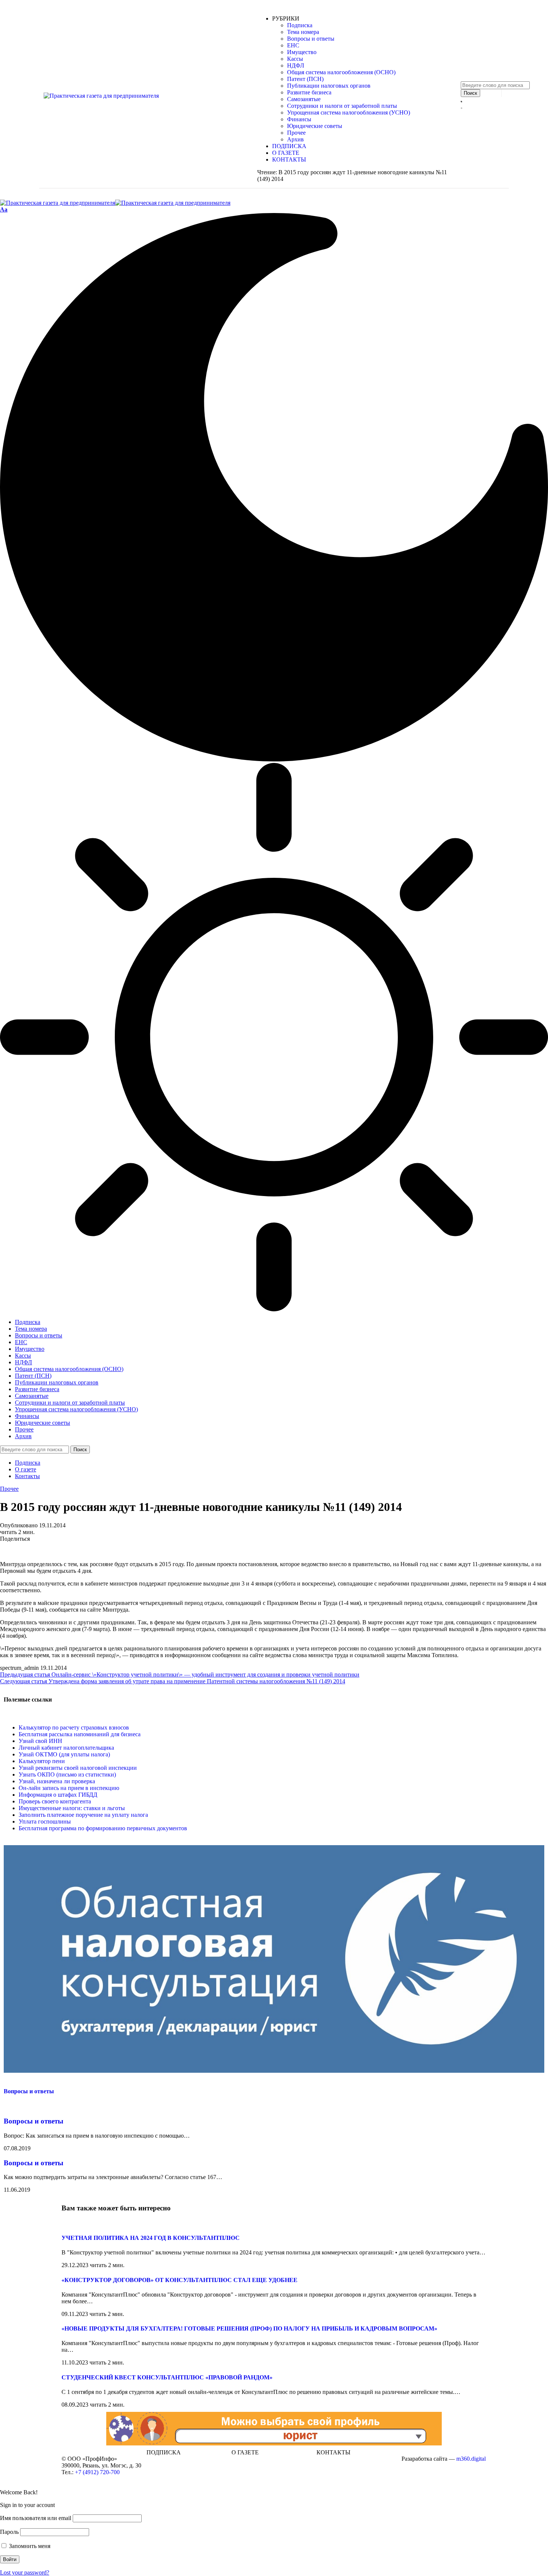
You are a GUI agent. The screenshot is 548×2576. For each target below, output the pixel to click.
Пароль (9, 2532)
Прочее (9, 1489)
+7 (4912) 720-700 (97, 2472)
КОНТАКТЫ (333, 2452)
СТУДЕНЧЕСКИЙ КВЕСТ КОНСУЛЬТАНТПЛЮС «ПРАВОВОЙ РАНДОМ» (167, 2377)
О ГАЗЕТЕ (245, 2452)
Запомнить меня (29, 2546)
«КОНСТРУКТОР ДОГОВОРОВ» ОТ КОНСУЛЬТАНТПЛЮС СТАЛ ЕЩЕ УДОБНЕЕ (179, 2280)
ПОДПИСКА (164, 2452)
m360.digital (471, 2459)
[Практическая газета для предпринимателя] (115, 203)
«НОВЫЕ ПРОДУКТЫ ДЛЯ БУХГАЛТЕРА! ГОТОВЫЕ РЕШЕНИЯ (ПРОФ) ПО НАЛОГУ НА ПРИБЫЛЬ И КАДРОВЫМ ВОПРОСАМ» (249, 2328)
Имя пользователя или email (36, 2518)
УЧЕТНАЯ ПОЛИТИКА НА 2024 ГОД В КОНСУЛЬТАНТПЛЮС (151, 2238)
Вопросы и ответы (29, 2091)
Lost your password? (25, 2572)
